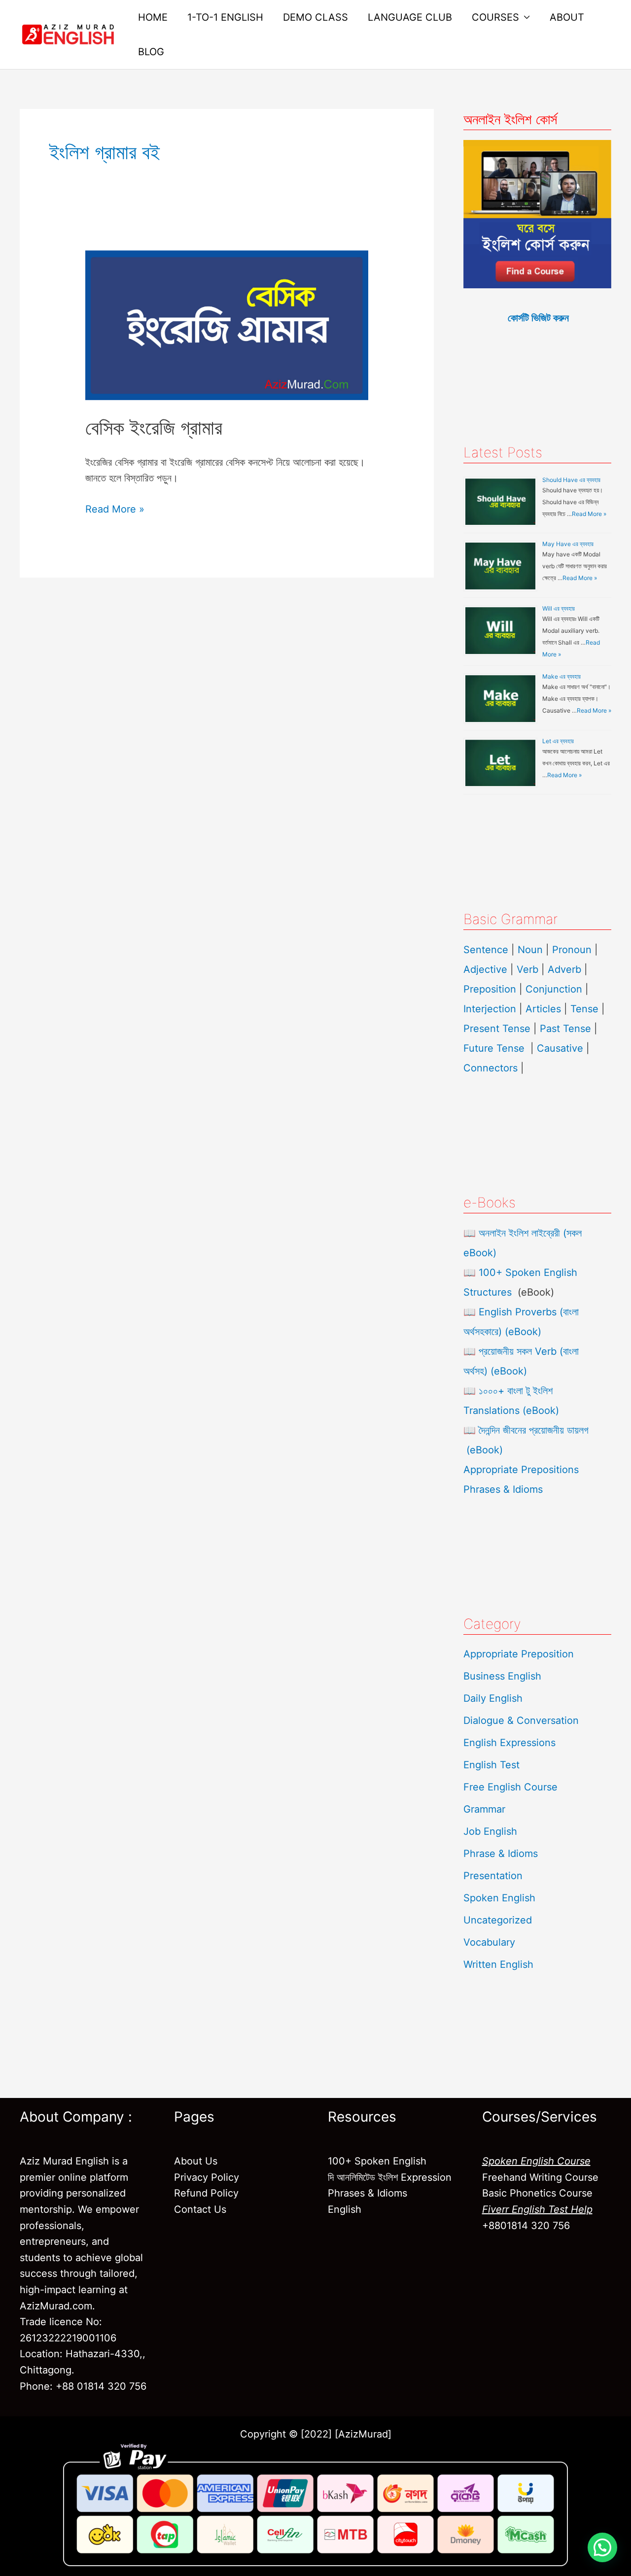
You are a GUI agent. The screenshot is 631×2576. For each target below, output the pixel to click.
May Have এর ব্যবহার (568, 544)
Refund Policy (206, 2193)
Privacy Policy (207, 2177)
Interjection (490, 1009)
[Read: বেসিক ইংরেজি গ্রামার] (227, 324)
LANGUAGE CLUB (410, 17)
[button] (602, 2547)
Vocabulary (489, 1942)
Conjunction (554, 989)
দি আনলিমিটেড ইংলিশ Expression (390, 2177)
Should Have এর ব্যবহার (571, 480)
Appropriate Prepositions (521, 1470)
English (345, 2209)
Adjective (485, 969)
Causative (560, 1048)
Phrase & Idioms (501, 1854)
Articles (543, 1009)
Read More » (115, 508)
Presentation (493, 1876)
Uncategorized (498, 1920)
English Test (491, 1765)
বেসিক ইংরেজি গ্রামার (154, 428)
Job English (490, 1831)
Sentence (486, 950)
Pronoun (572, 950)
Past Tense (565, 1029)
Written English (498, 1964)
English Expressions (509, 1743)
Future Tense (494, 1048)
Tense (584, 1009)
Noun (530, 950)
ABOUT (567, 17)
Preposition (491, 989)
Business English (502, 1676)
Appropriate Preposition (519, 1654)
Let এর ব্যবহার (558, 741)
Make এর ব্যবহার (561, 676)
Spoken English (499, 1898)
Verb (527, 969)
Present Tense (497, 1029)
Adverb (564, 969)
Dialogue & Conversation (521, 1720)
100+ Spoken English (377, 2161)
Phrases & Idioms (503, 1489)
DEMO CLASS (315, 17)
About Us (196, 2161)
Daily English (493, 1698)
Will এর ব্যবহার (559, 608)
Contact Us (200, 2209)
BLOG (151, 52)
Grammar (484, 1809)
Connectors (491, 1068)
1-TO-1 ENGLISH (225, 17)
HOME (153, 17)
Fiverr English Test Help (537, 2209)
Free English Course (510, 1787)
